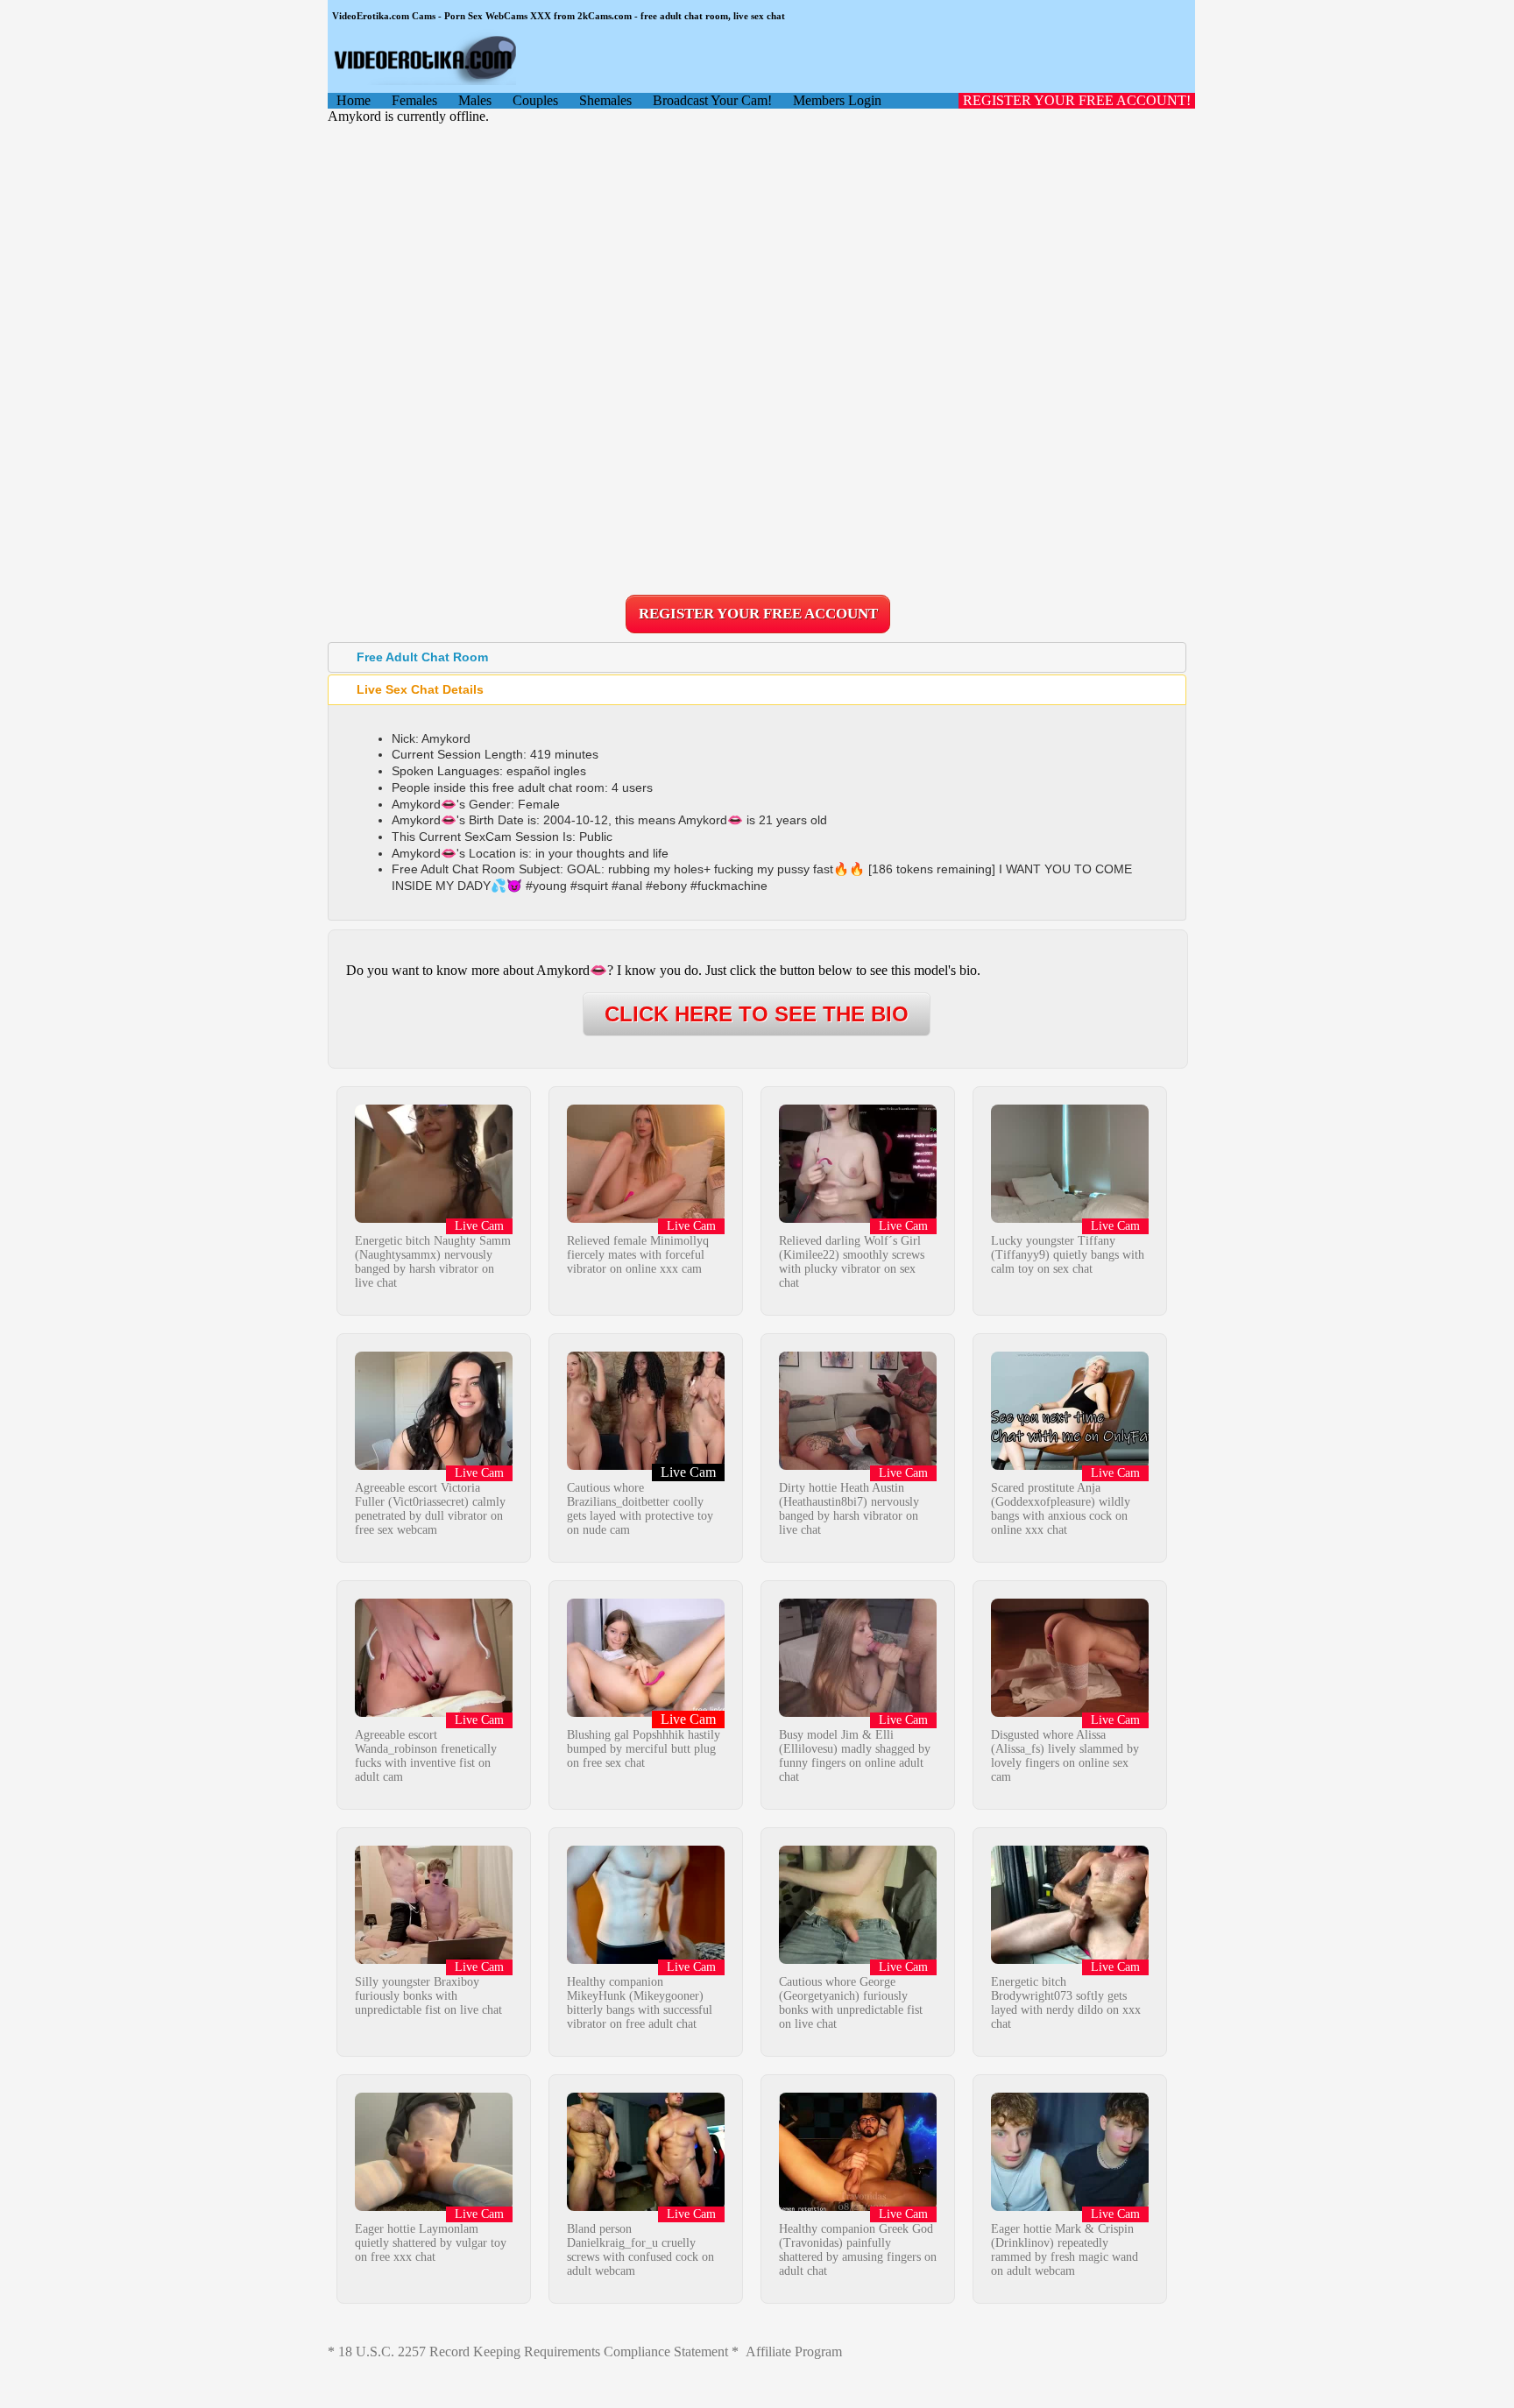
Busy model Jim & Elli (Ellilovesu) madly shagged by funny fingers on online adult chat (855, 1756)
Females (414, 100)
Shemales (605, 100)
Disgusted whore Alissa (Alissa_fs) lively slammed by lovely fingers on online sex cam (1065, 1756)
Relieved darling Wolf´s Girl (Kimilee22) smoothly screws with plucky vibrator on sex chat (852, 1262)
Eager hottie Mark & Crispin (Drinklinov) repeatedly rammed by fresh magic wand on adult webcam (1065, 2250)
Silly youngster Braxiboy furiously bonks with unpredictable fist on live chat (428, 1996)
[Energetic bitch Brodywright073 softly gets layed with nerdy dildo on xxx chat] (1070, 1959)
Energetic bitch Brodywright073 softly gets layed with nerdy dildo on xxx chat (1066, 2003)
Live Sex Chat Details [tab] (420, 689)
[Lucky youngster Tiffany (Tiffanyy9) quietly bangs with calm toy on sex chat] (1070, 1218)
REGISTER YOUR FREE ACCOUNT (758, 614)
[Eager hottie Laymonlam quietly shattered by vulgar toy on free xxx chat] (434, 2206)
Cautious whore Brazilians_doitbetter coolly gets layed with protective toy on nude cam (640, 1509)
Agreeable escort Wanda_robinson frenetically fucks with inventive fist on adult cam (426, 1756)
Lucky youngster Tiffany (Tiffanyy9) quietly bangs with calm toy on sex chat (1068, 1255)
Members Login (837, 100)
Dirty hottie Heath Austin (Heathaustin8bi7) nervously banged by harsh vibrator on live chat (849, 1509)
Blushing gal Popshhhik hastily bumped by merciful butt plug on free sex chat (644, 1749)
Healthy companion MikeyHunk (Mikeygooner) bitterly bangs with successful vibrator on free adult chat (640, 2003)
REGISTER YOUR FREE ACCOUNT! (1077, 100)
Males (475, 100)
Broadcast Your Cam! (712, 100)
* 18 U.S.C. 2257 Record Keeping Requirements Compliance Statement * (533, 2352)
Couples (535, 100)
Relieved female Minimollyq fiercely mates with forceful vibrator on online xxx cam (638, 1255)
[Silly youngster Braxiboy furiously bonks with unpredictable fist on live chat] (434, 1959)
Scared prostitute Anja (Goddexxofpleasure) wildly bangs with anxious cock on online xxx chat (1061, 1509)
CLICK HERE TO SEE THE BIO (757, 1014)
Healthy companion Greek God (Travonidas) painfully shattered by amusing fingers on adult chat (858, 2250)
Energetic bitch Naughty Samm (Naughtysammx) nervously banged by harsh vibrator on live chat (433, 1262)
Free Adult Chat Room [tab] (422, 657)
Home (354, 100)
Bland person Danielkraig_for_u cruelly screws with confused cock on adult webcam (640, 2250)
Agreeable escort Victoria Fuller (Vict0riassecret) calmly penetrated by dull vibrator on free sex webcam (430, 1509)
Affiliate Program (794, 2352)
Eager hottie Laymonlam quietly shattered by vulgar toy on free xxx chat (431, 2243)
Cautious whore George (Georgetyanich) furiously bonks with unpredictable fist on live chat (851, 2003)
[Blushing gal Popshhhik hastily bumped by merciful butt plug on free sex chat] (646, 1712)
